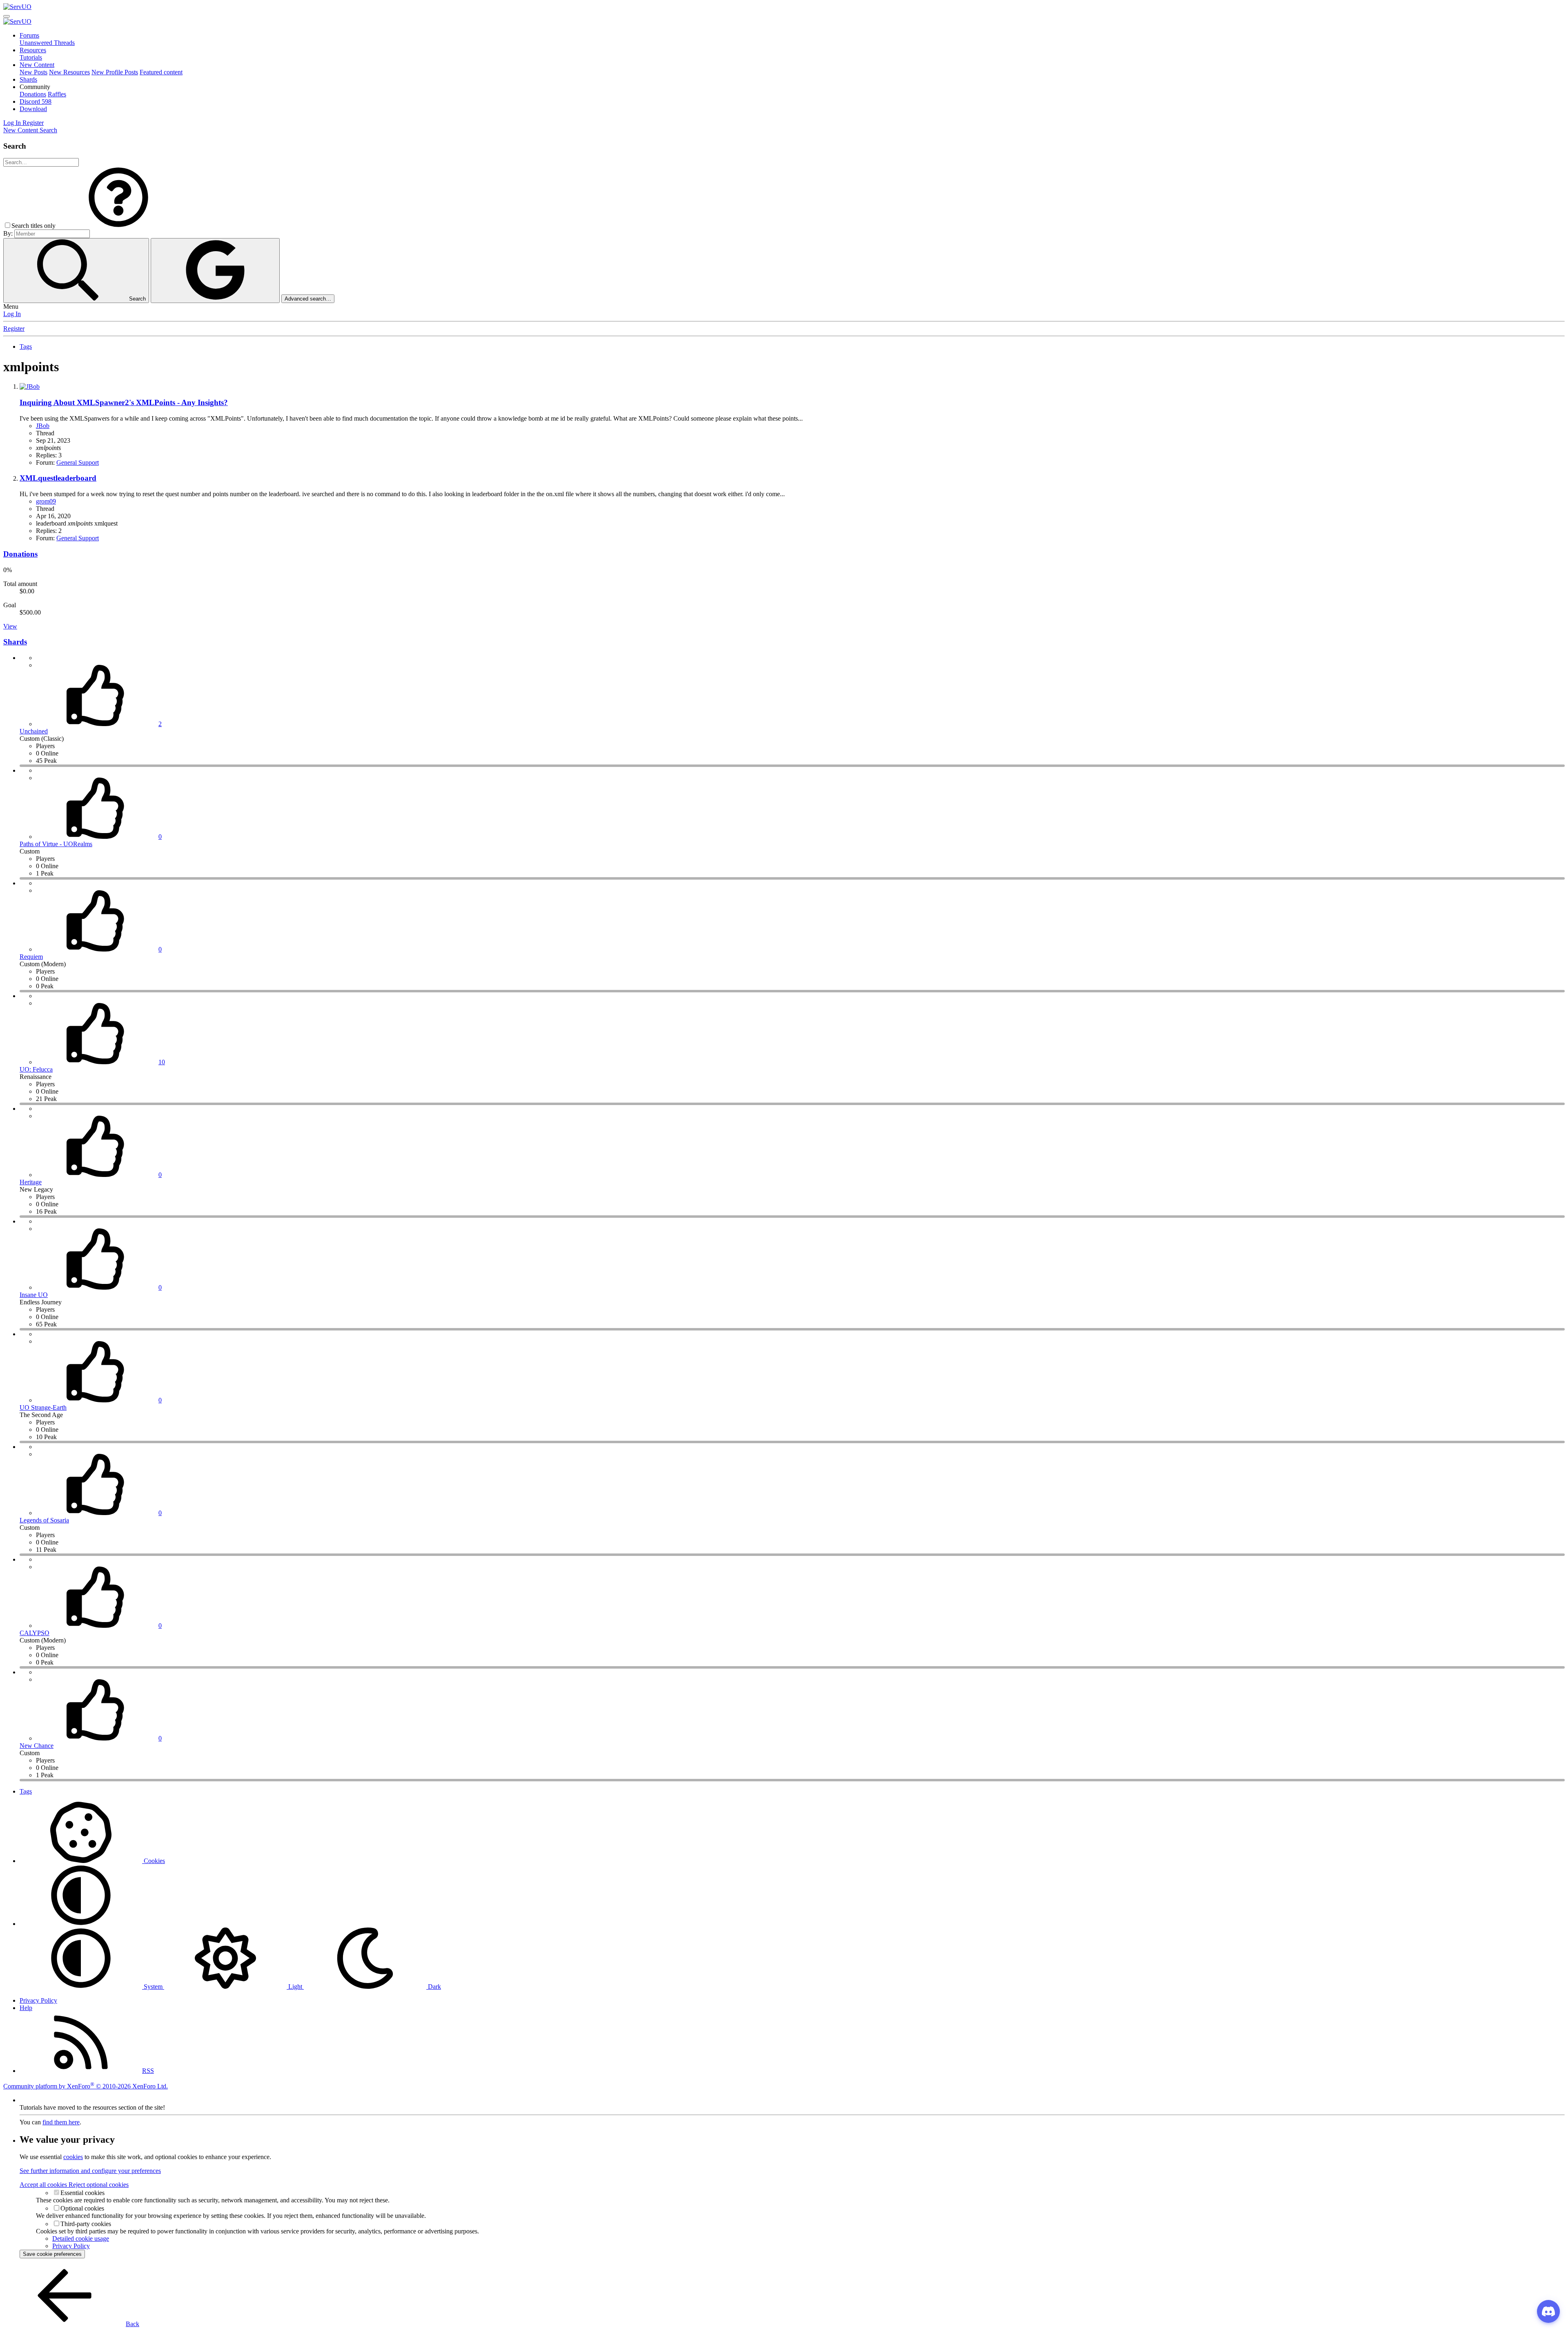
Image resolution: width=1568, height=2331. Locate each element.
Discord (36, 101)
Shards (28, 79)
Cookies (154, 1861)
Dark (434, 1987)
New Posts (33, 72)
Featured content (161, 72)
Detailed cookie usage (81, 2239)
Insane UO (34, 1295)
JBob (43, 426)
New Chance (37, 1746)
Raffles (57, 94)
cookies (73, 2157)
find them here (61, 2122)
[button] (35, 87)
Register (14, 329)
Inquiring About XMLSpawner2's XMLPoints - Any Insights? (124, 402)
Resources (33, 50)
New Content (37, 65)
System (153, 1987)
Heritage (31, 1182)
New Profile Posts (115, 72)
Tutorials (31, 57)
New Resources (69, 72)
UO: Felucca (36, 1069)
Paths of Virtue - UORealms (56, 844)
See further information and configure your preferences (90, 2171)
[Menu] (7, 16)
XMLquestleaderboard (58, 478)
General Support (78, 462)
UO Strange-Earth (43, 1407)
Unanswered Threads (47, 43)
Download (33, 109)
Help (26, 2008)
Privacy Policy (38, 2000)
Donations (33, 94)
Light (295, 1987)
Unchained (34, 731)
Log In (12, 314)
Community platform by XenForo (86, 2086)
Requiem (31, 957)
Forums (29, 35)
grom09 (46, 501)
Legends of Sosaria (44, 1520)
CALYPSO (35, 1633)
